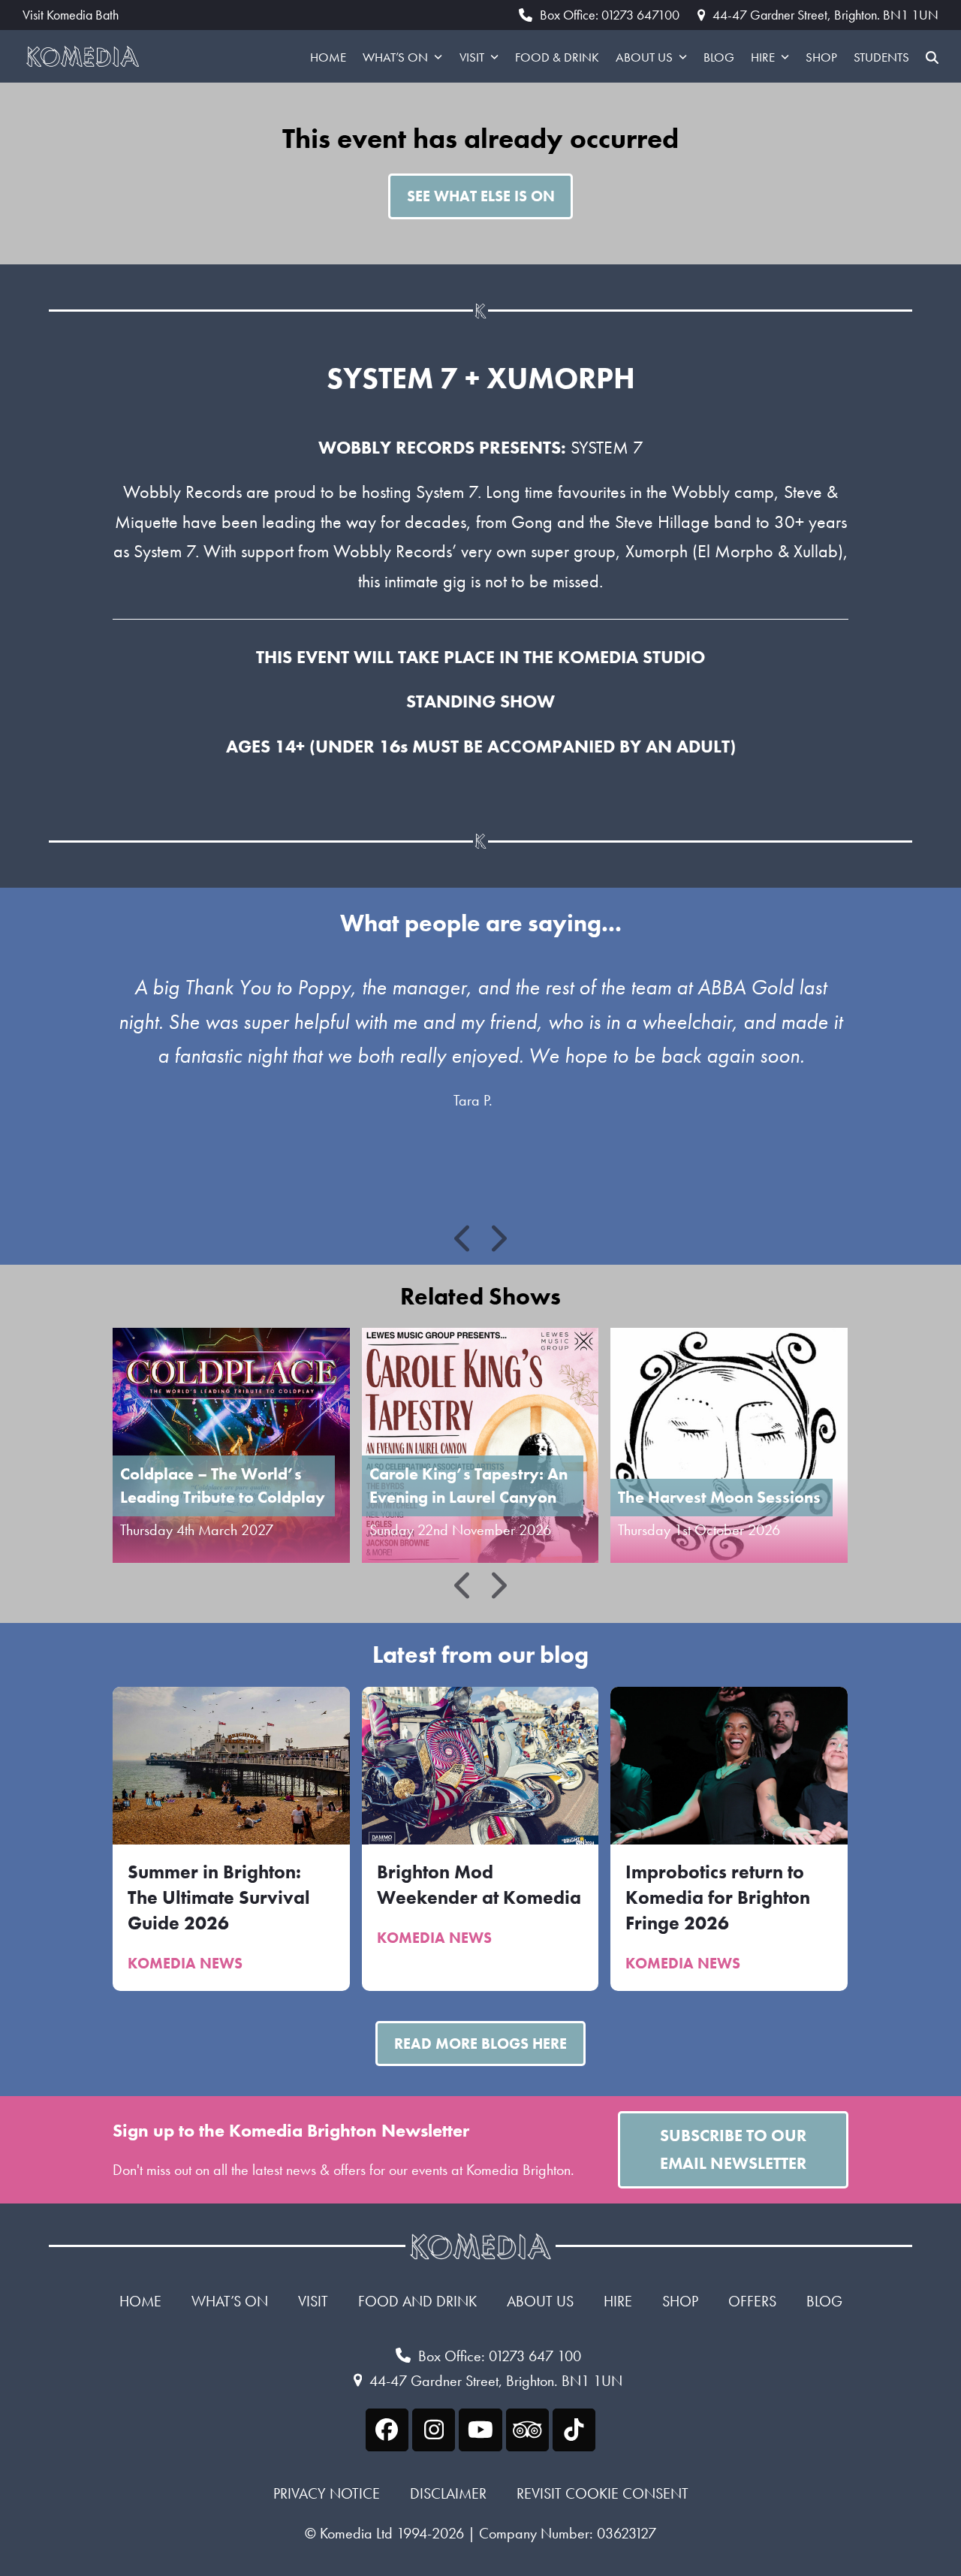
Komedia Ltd (356, 2533)
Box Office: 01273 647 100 (500, 2356)
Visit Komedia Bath (71, 15)
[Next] (498, 1238)
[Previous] (464, 1238)
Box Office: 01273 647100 (610, 15)
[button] (932, 56)
